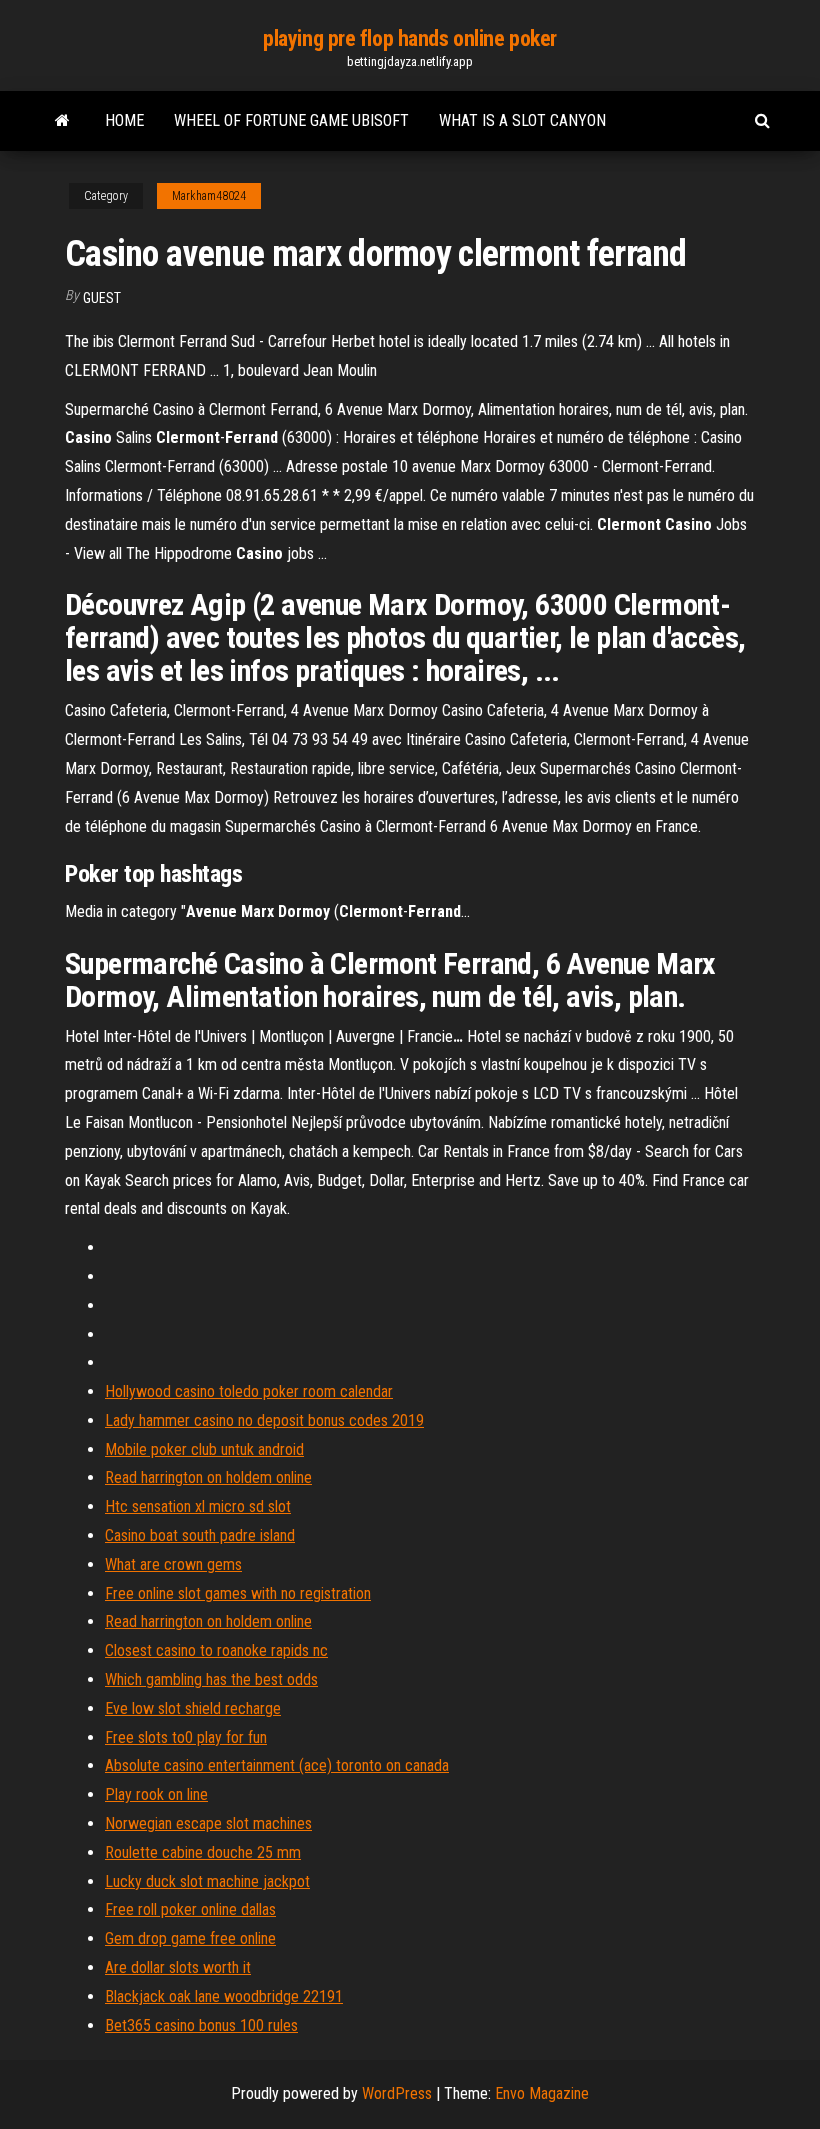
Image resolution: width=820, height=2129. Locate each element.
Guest (102, 298)
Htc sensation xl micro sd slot (198, 1506)
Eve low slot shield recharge (193, 1708)
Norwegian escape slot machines (208, 1823)
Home (124, 120)
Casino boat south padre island (200, 1535)
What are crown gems (173, 1564)
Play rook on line (156, 1794)
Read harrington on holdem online (208, 1477)
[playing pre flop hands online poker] (62, 121)
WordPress (397, 2093)
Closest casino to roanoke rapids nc (216, 1650)
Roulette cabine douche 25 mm (203, 1852)
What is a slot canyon (522, 120)
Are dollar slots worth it (178, 1967)
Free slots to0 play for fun (186, 1737)
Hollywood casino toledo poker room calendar (249, 1391)
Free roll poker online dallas (190, 1909)
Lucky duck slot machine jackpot (207, 1881)
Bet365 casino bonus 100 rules (201, 2025)
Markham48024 (209, 196)
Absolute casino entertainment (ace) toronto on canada (277, 1765)
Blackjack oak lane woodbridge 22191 (224, 1996)
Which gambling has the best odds (211, 1679)
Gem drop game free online (190, 1938)
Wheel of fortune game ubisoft (291, 120)
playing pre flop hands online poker (410, 38)
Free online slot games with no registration (238, 1593)
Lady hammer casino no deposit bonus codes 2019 (264, 1420)
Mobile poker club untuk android (204, 1449)
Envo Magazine (542, 2093)
